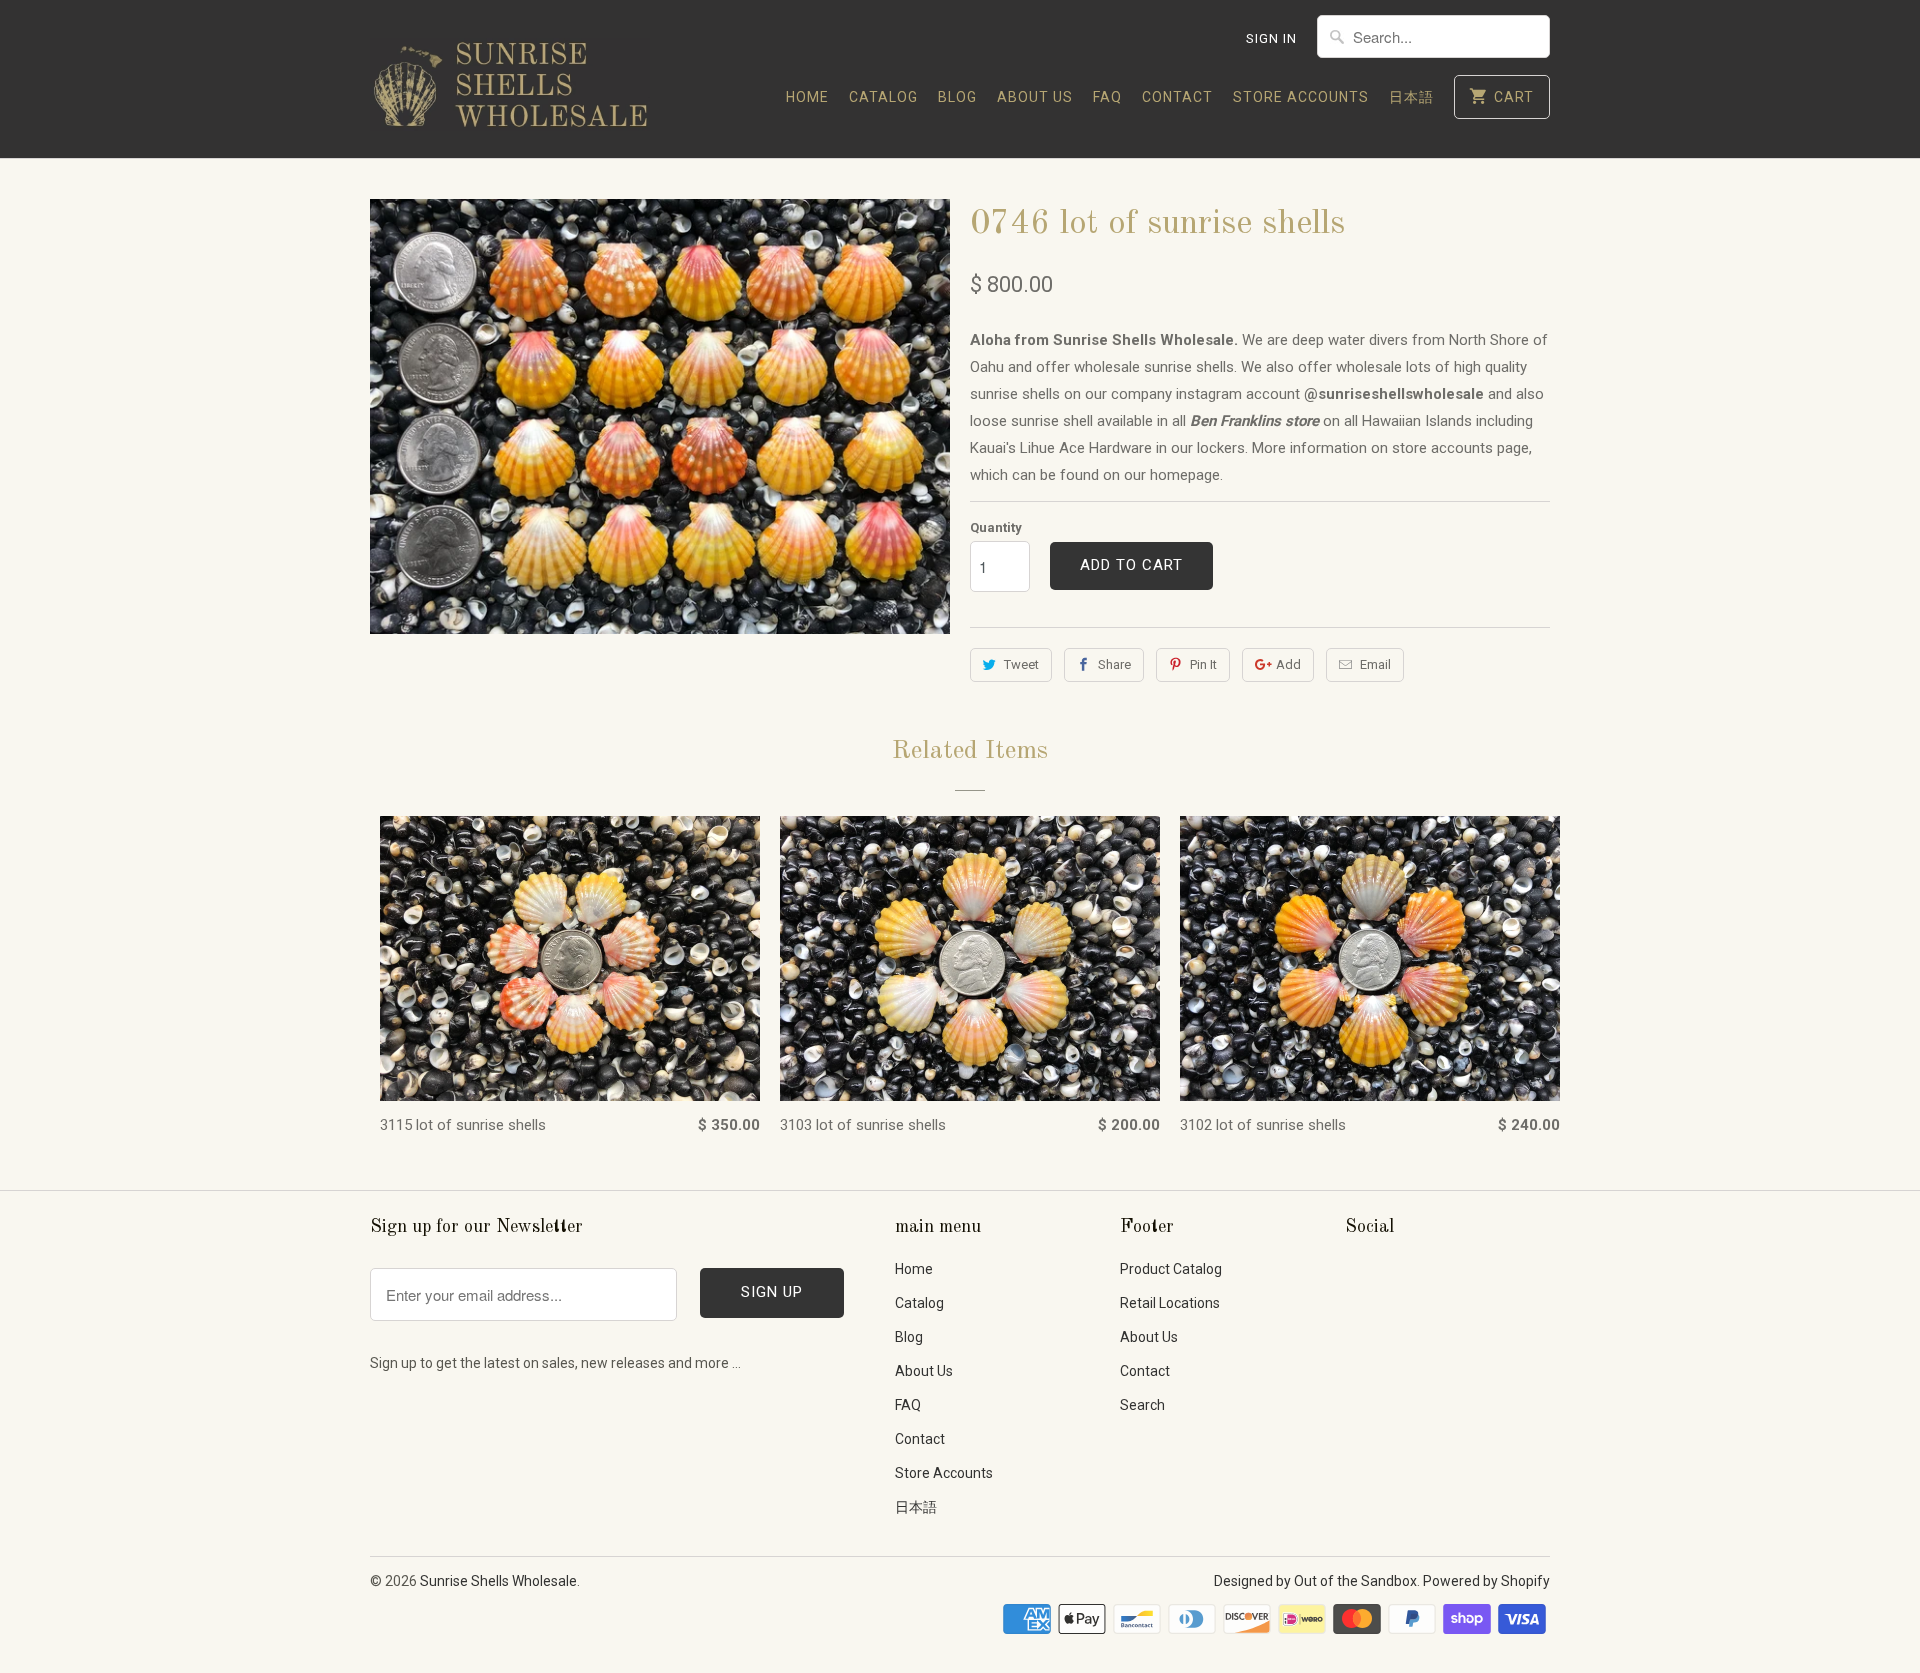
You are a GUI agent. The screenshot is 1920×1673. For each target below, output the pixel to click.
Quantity (996, 527)
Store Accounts (1301, 97)
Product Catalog (1171, 1269)
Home (807, 97)
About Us (1035, 97)
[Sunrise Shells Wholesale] (510, 79)
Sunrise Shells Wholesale (498, 1581)
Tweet (1021, 664)
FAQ (1107, 97)
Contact (1177, 97)
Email (1375, 664)
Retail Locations (1170, 1303)
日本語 (1411, 97)
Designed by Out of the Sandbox (1315, 1581)
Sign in (1271, 38)
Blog (957, 97)
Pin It (1203, 664)
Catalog (883, 97)
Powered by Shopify (1486, 1581)
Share (1114, 664)
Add (1288, 664)
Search (1142, 1405)
